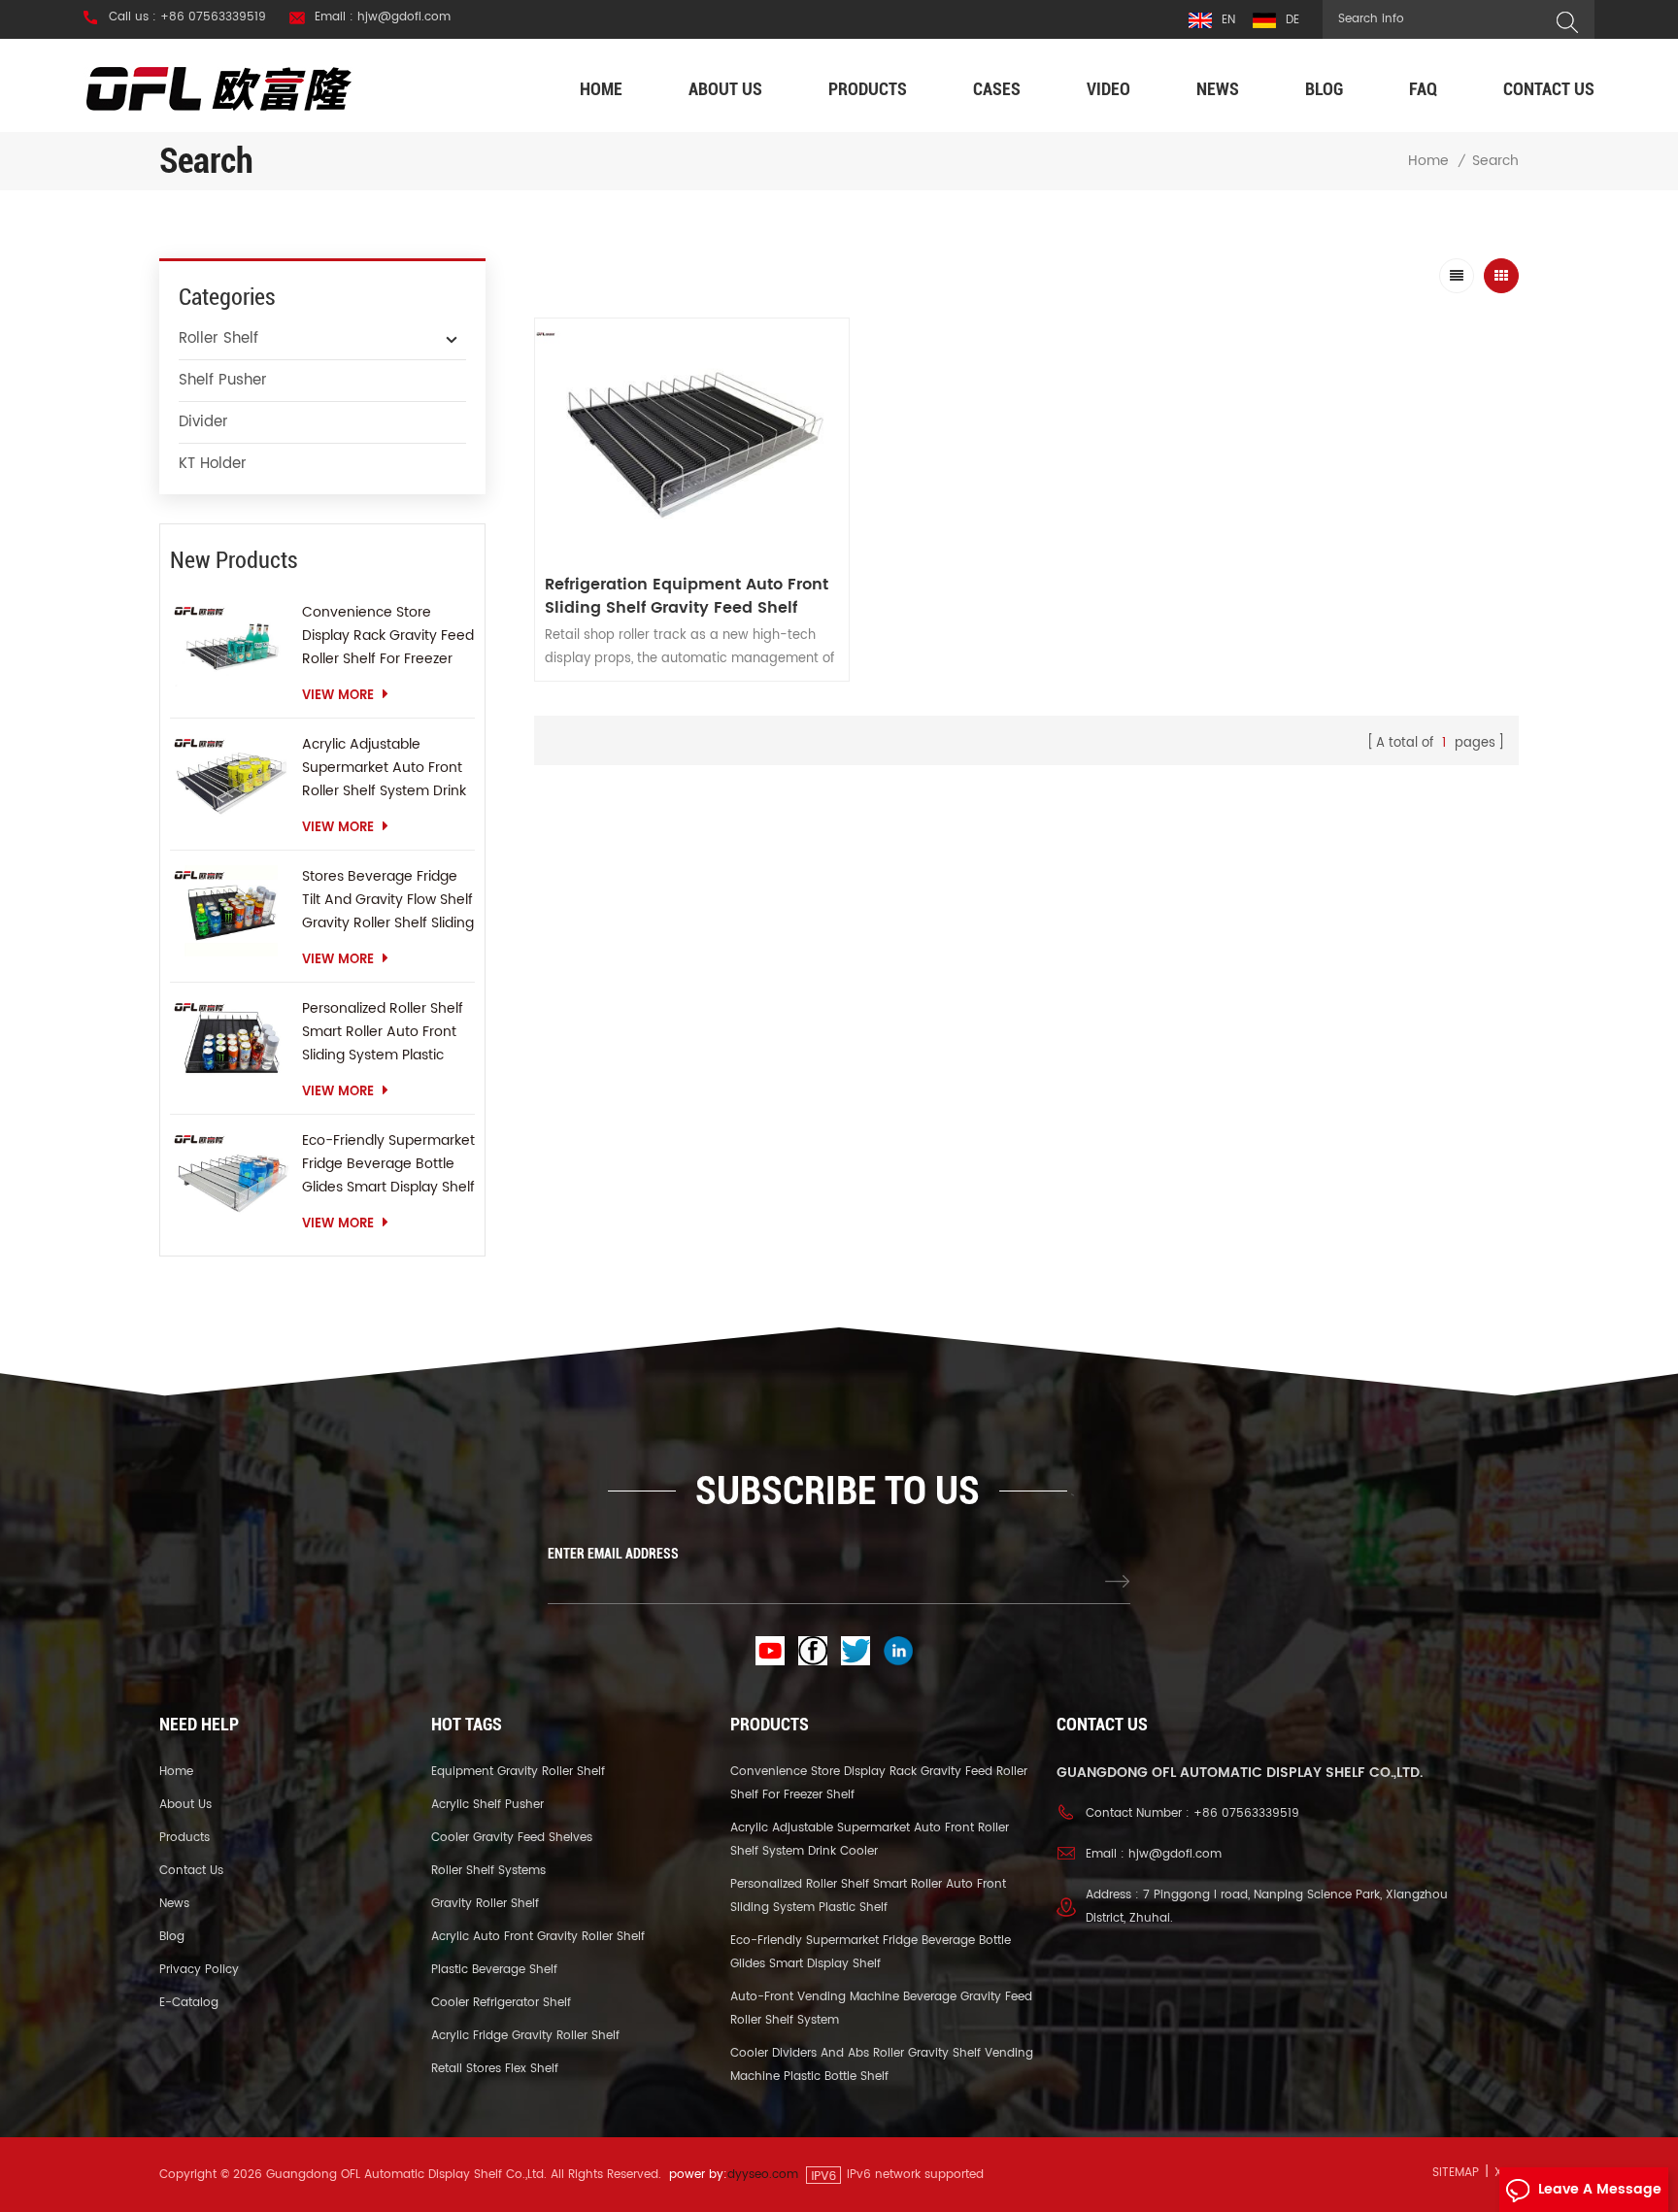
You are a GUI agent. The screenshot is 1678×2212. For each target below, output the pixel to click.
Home (601, 89)
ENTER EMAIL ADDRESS (613, 1554)
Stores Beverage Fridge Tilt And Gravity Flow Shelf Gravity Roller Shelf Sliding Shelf (388, 900)
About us (725, 89)
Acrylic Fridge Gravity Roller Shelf (525, 2036)
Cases (997, 89)
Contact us (1549, 89)
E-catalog (189, 2003)
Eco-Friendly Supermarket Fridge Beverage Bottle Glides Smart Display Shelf (388, 1164)
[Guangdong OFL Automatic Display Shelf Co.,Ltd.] (219, 88)
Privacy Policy (199, 1970)
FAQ (1423, 89)
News (1218, 89)
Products (868, 89)
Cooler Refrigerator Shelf (501, 2003)
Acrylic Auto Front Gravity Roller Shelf (538, 1937)
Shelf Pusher (223, 380)
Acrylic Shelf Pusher (487, 1805)
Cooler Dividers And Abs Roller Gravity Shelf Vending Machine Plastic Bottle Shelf (882, 2065)
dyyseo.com (763, 2175)
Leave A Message (1600, 2189)
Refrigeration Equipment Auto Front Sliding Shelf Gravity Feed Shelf (687, 596)
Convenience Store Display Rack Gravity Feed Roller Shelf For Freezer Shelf (388, 636)
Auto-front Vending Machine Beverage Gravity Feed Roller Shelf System (881, 2009)
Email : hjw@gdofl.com (383, 17)
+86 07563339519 (1246, 1813)
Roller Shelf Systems (488, 1871)
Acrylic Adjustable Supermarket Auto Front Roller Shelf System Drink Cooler (384, 768)
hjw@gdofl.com (1175, 1854)
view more (338, 696)
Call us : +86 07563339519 (187, 17)
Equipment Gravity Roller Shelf (518, 1772)
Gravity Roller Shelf (485, 1904)
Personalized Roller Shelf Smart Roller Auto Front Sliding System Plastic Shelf (383, 1032)
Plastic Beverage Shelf (494, 1970)
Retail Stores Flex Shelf (495, 2069)
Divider (203, 422)
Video (1108, 89)
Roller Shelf (218, 338)
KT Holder (213, 464)
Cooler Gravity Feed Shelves (512, 1838)
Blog (1324, 89)
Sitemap (1456, 2173)
